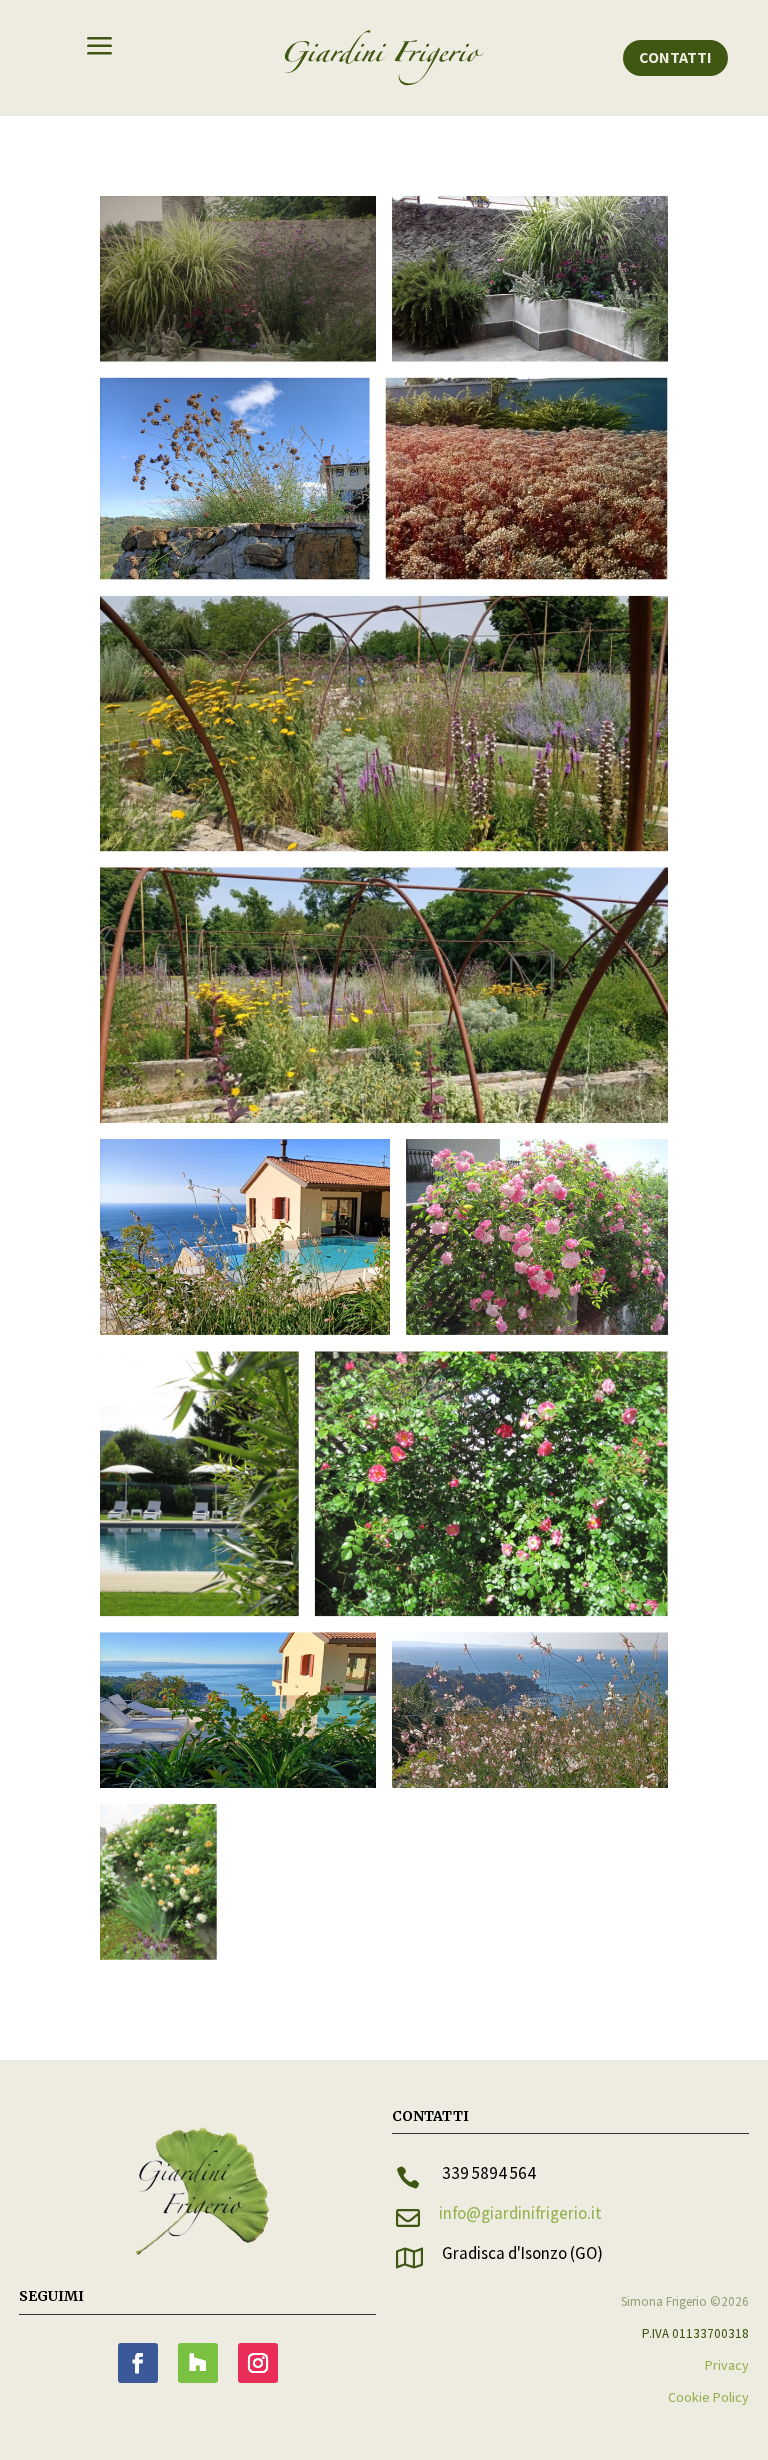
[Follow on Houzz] (198, 2363)
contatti (675, 57)
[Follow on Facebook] (138, 2363)
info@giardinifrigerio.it (520, 2213)
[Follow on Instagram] (258, 2363)
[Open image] (238, 279)
